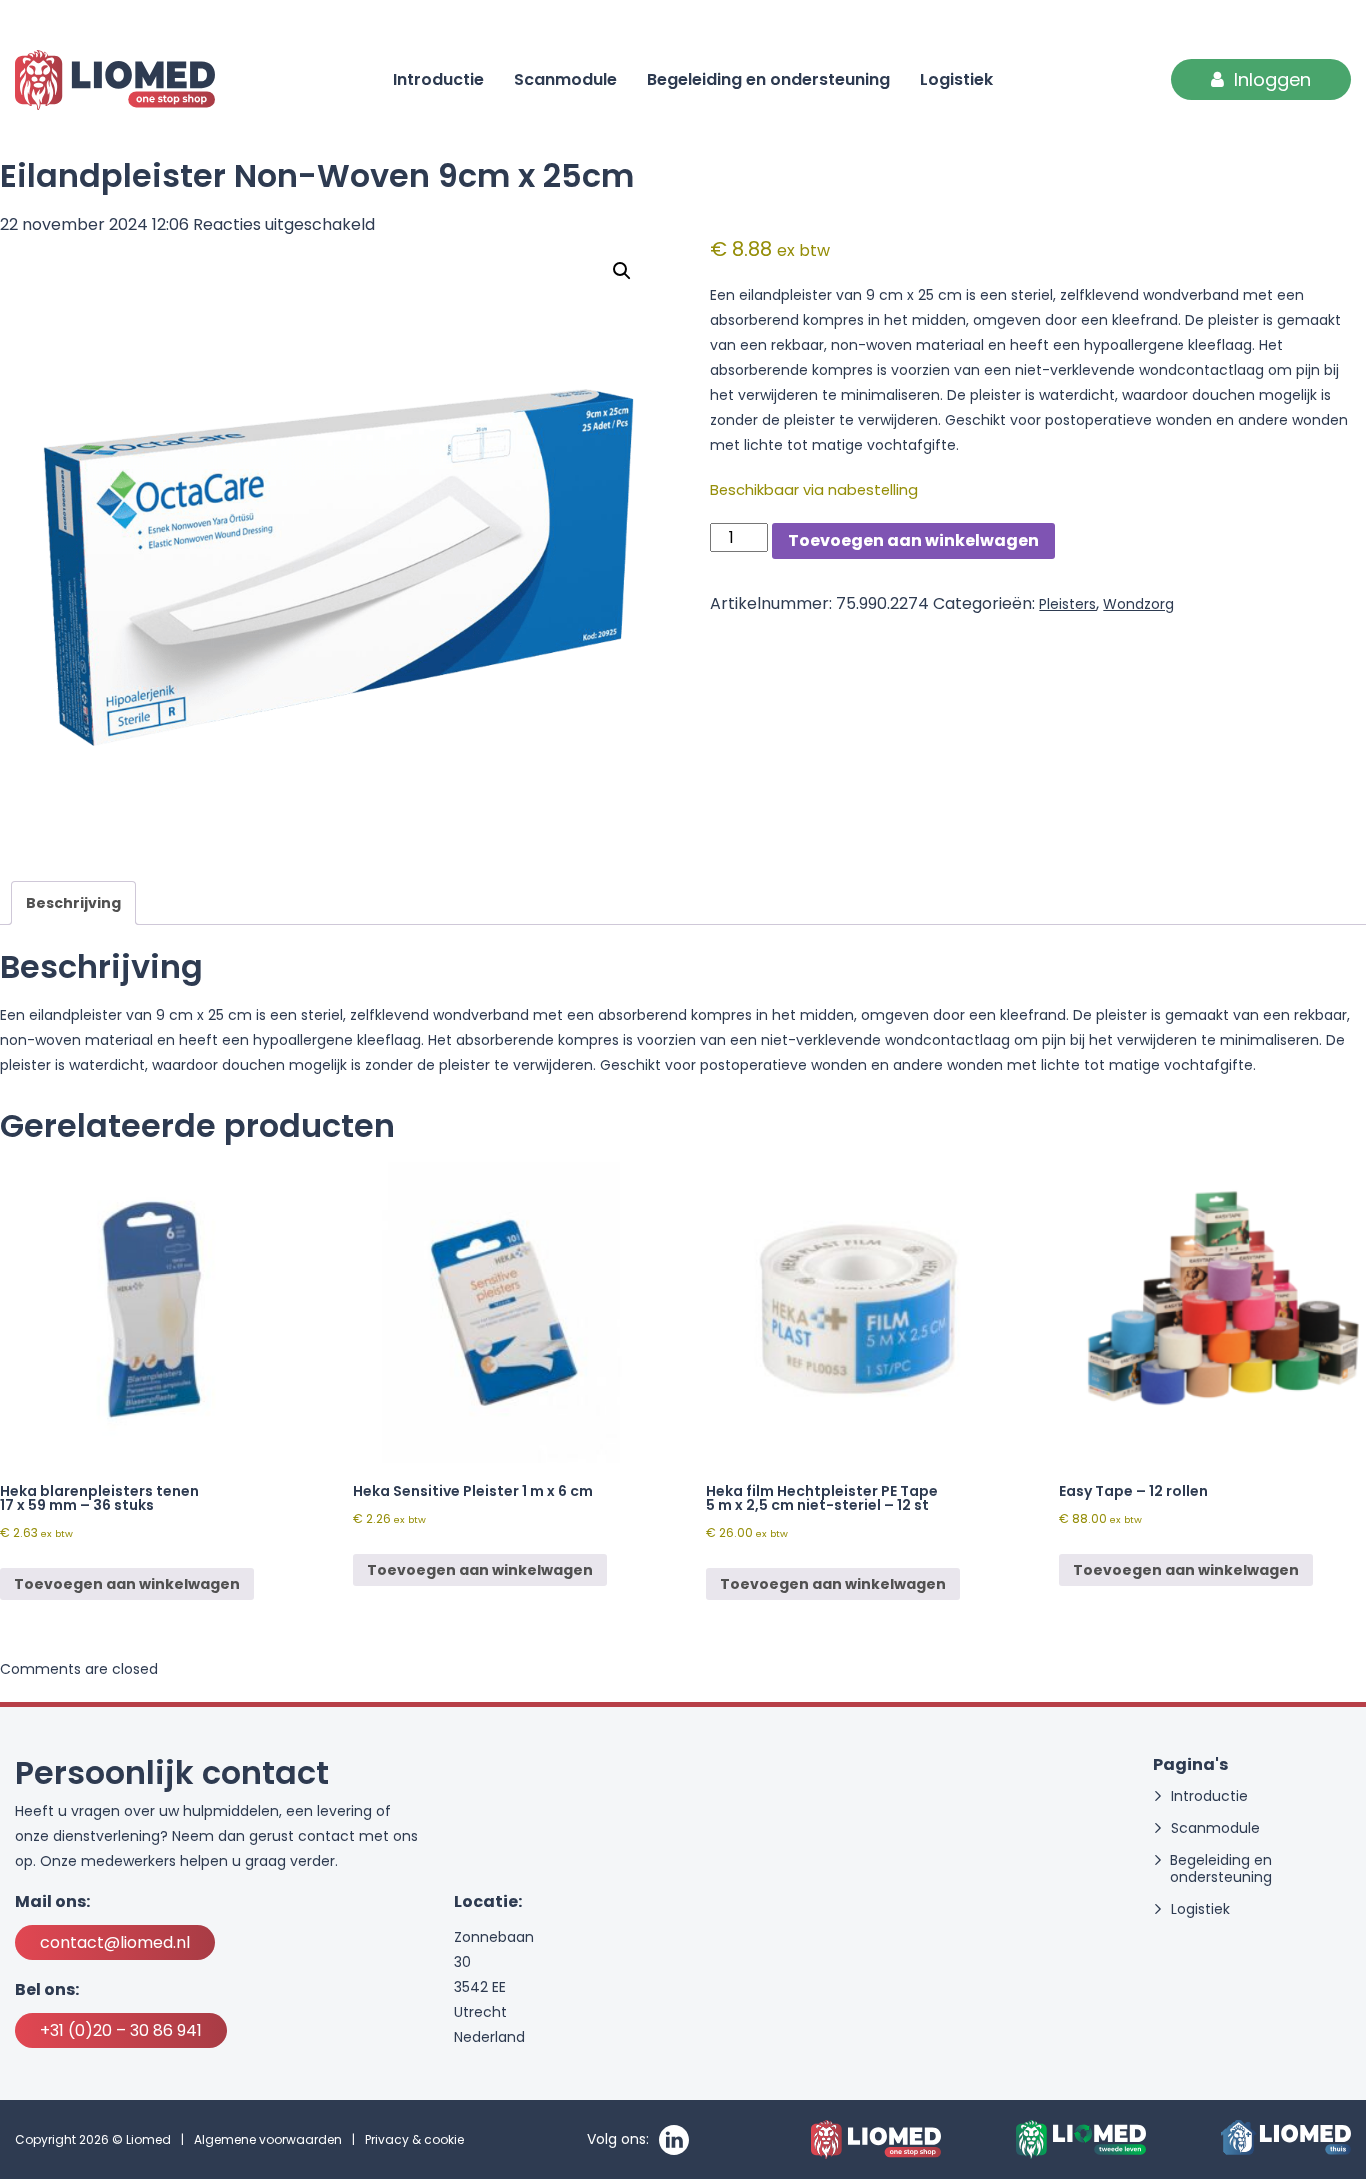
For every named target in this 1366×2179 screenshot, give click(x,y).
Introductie (438, 79)
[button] (622, 271)
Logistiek (956, 79)
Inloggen (1272, 79)
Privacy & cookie (414, 2139)
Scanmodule (565, 79)
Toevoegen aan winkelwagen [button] (127, 1584)
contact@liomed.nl (115, 1942)
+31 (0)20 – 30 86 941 (121, 2030)
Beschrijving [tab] (73, 903)
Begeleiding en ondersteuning (768, 79)
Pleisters (1067, 604)
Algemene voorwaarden (268, 2139)
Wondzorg (1138, 604)
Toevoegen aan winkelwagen (913, 540)
